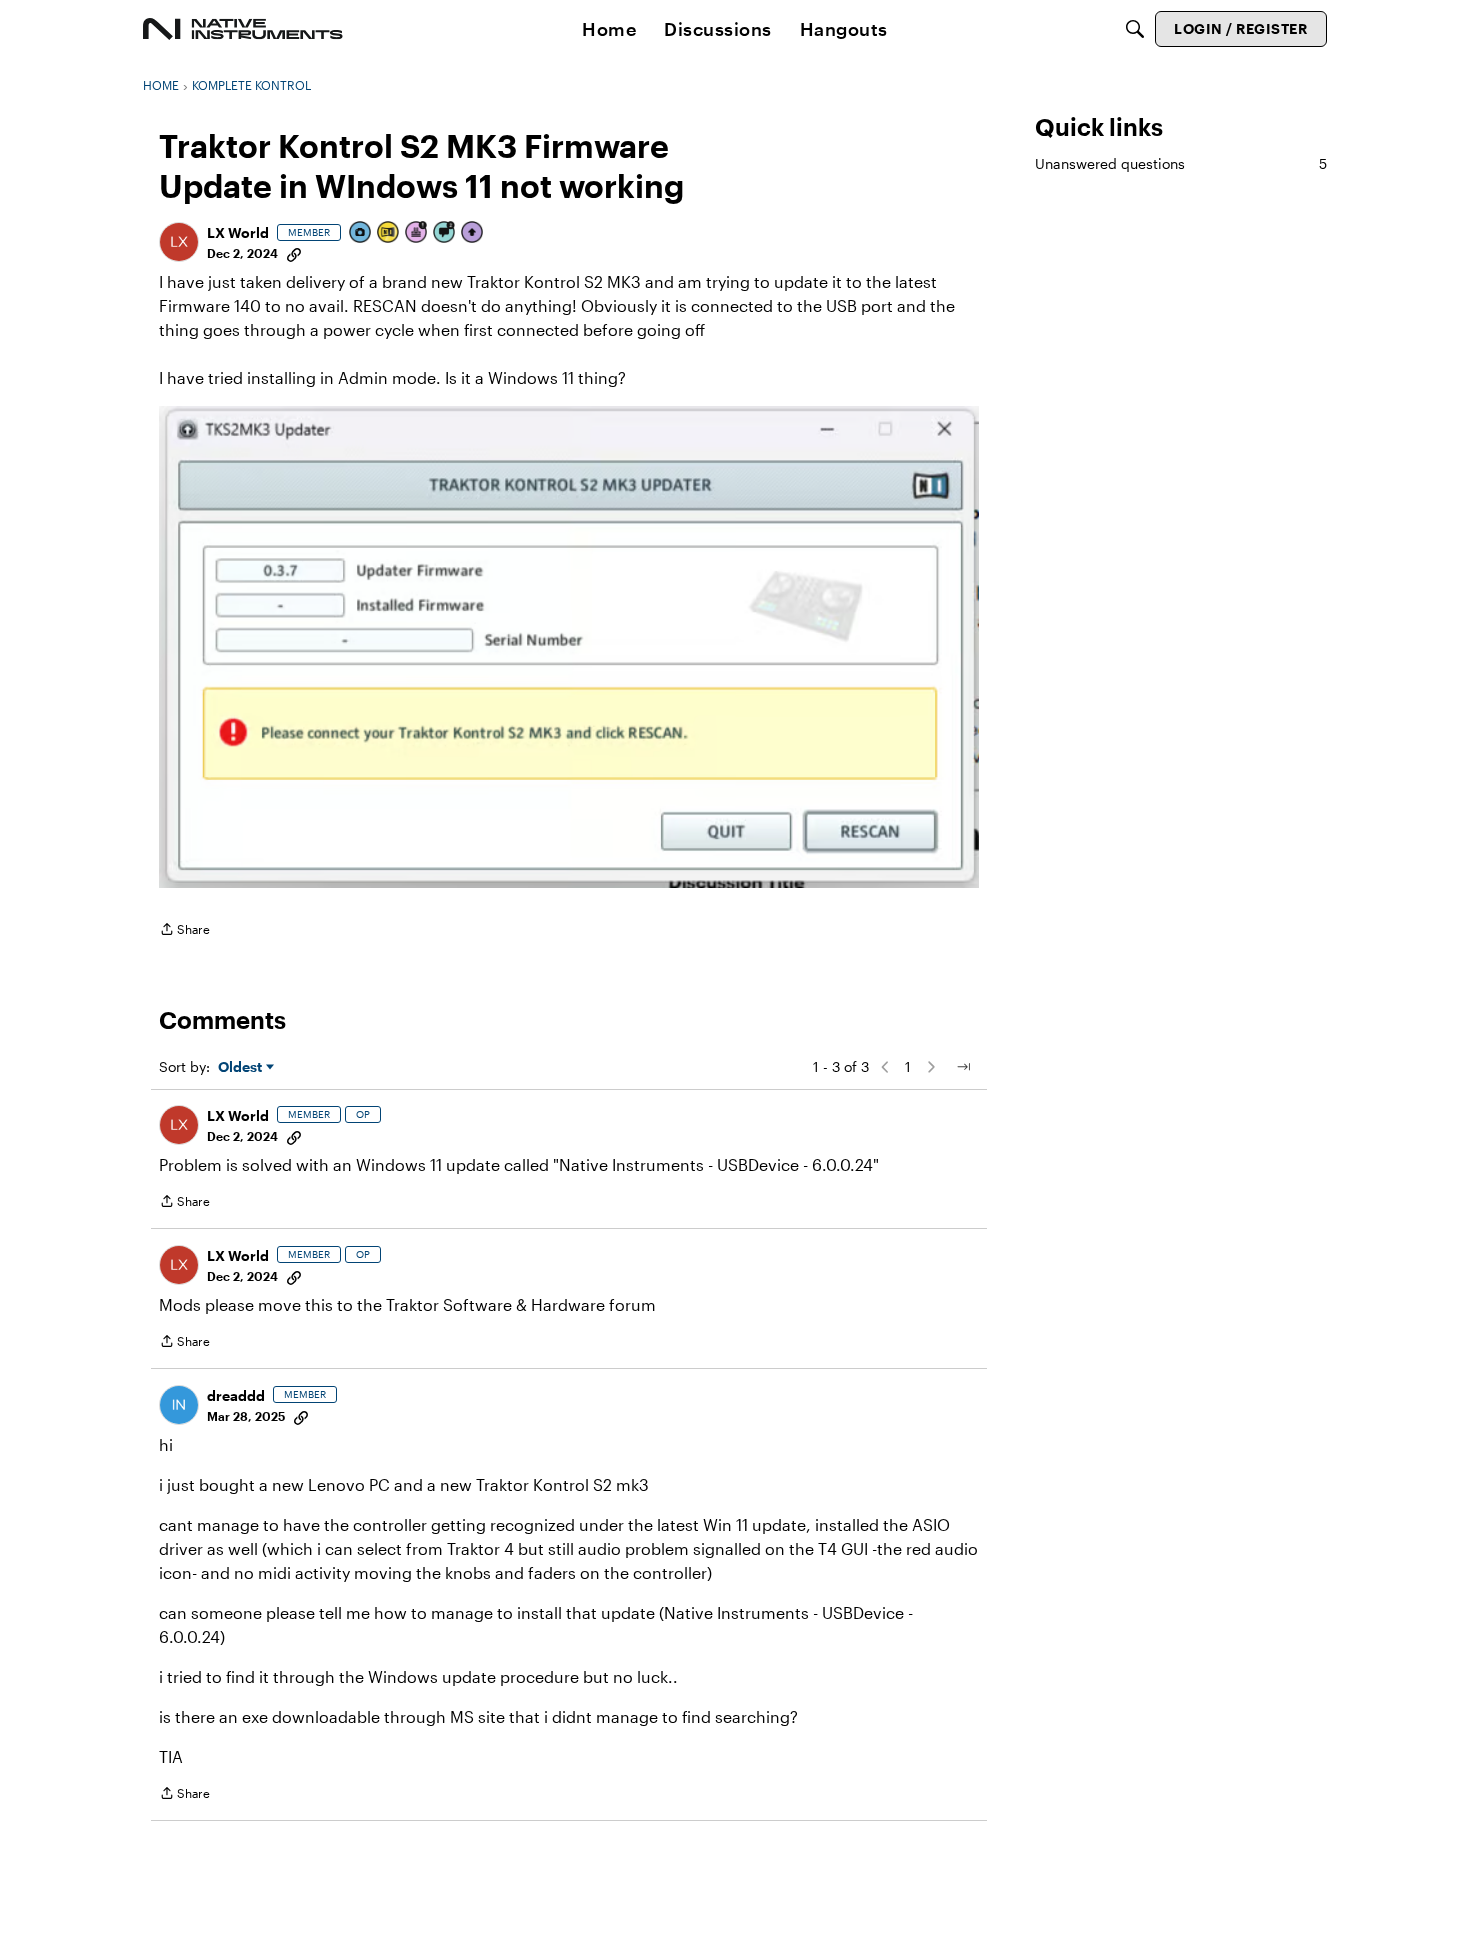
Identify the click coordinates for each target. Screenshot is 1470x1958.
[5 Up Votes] (473, 233)
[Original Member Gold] (389, 233)
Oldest (242, 1067)
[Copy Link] (294, 253)
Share (184, 931)
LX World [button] (238, 232)
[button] (179, 242)
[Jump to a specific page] (963, 1067)
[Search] (1135, 29)
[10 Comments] (445, 233)
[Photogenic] (361, 233)
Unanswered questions (1181, 163)
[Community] (243, 29)
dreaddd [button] (236, 1395)
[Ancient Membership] (417, 233)
